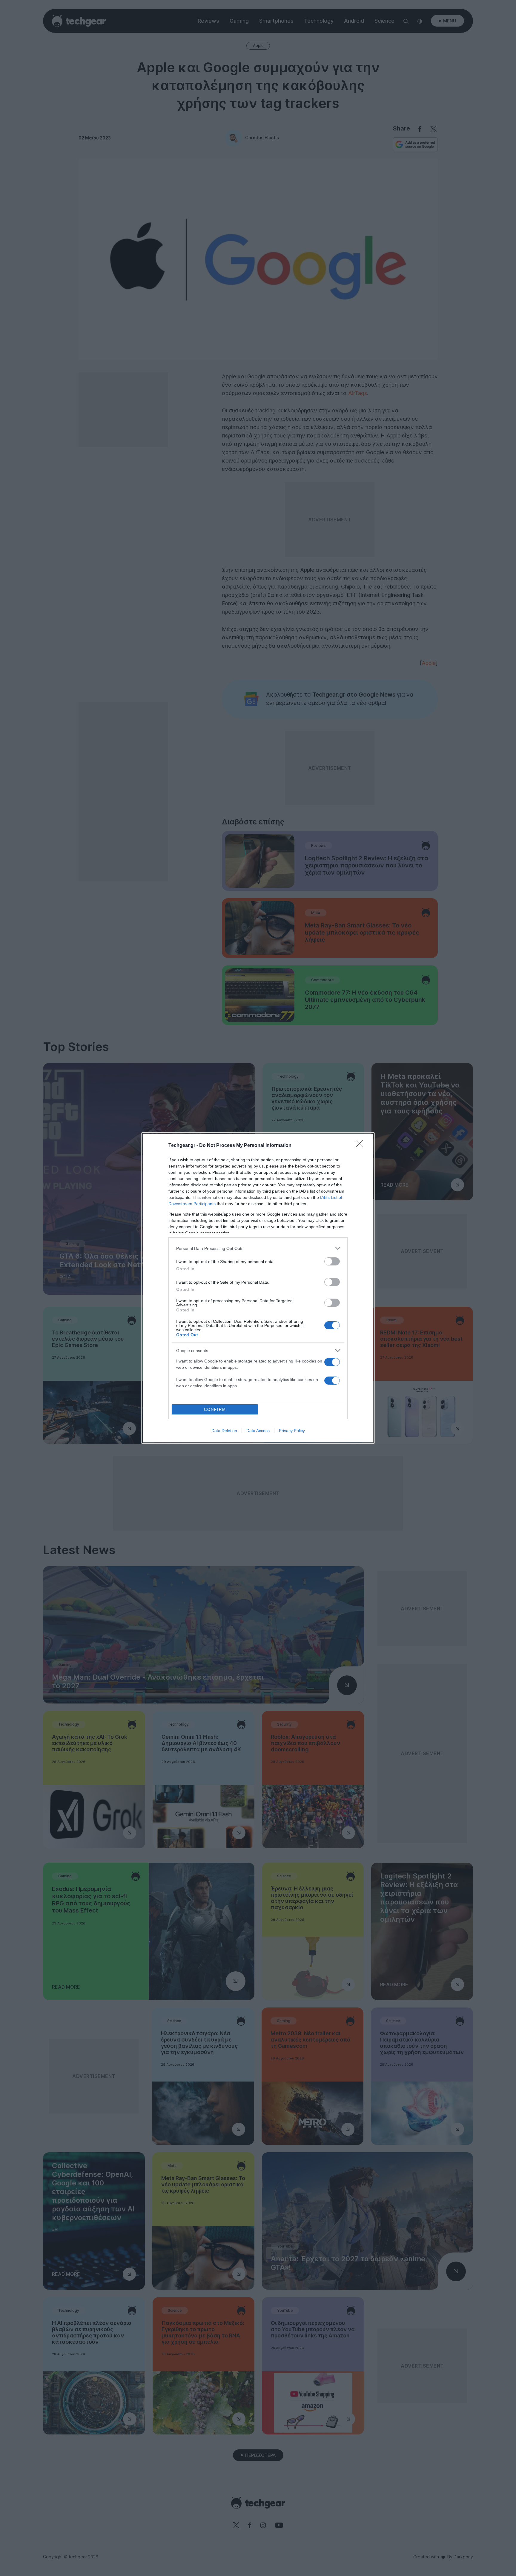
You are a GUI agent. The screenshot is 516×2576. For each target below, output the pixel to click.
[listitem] (258, 1248)
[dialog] (258, 1288)
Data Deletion (224, 1431)
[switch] (332, 1261)
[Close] (361, 1146)
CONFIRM (215, 1410)
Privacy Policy (292, 1431)
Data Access (258, 1431)
